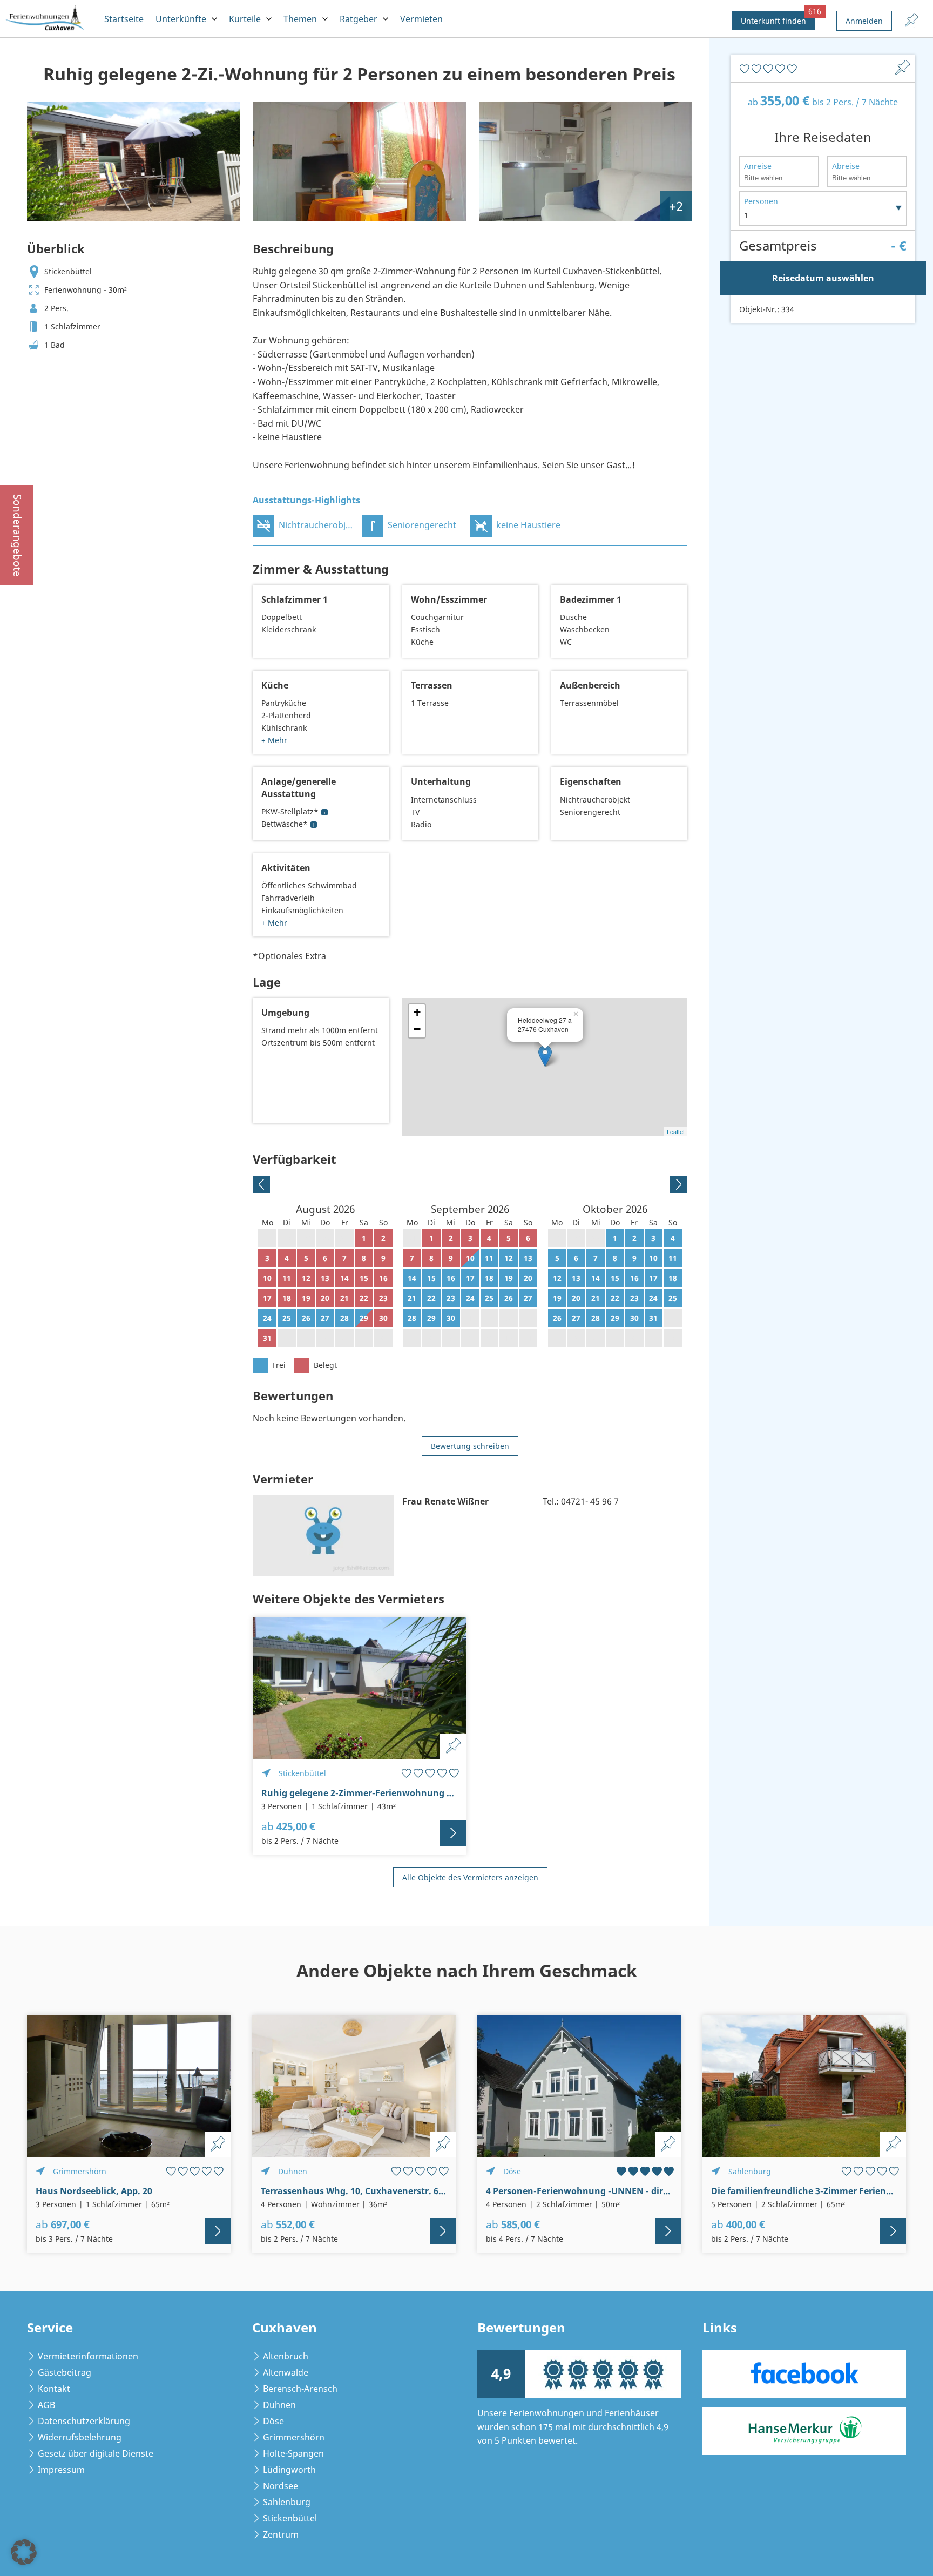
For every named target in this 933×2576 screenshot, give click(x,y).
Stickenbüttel (290, 2518)
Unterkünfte (181, 19)
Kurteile (245, 19)
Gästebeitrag (65, 2372)
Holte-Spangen (293, 2453)
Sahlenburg (287, 2502)
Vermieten (421, 19)
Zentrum (281, 2534)
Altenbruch (286, 2356)
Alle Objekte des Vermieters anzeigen (470, 1877)
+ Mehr (274, 740)
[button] (24, 2552)
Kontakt (54, 2389)
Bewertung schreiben (470, 1446)
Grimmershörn (294, 2437)
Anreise (758, 166)
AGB (46, 2405)
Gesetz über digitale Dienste (96, 2453)
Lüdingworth (289, 2470)
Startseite (124, 19)
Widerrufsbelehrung (80, 2437)
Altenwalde (286, 2372)
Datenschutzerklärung (84, 2421)
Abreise (846, 166)
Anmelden (864, 21)
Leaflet (676, 1131)
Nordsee (280, 2486)
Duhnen (279, 2405)
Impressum (61, 2470)
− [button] (417, 1029)
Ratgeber (359, 19)
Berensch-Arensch (300, 2389)
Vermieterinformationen (88, 2356)
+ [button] (417, 1012)
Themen (300, 19)
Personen (761, 201)
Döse (273, 2421)
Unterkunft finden (778, 19)
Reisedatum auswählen (823, 278)
